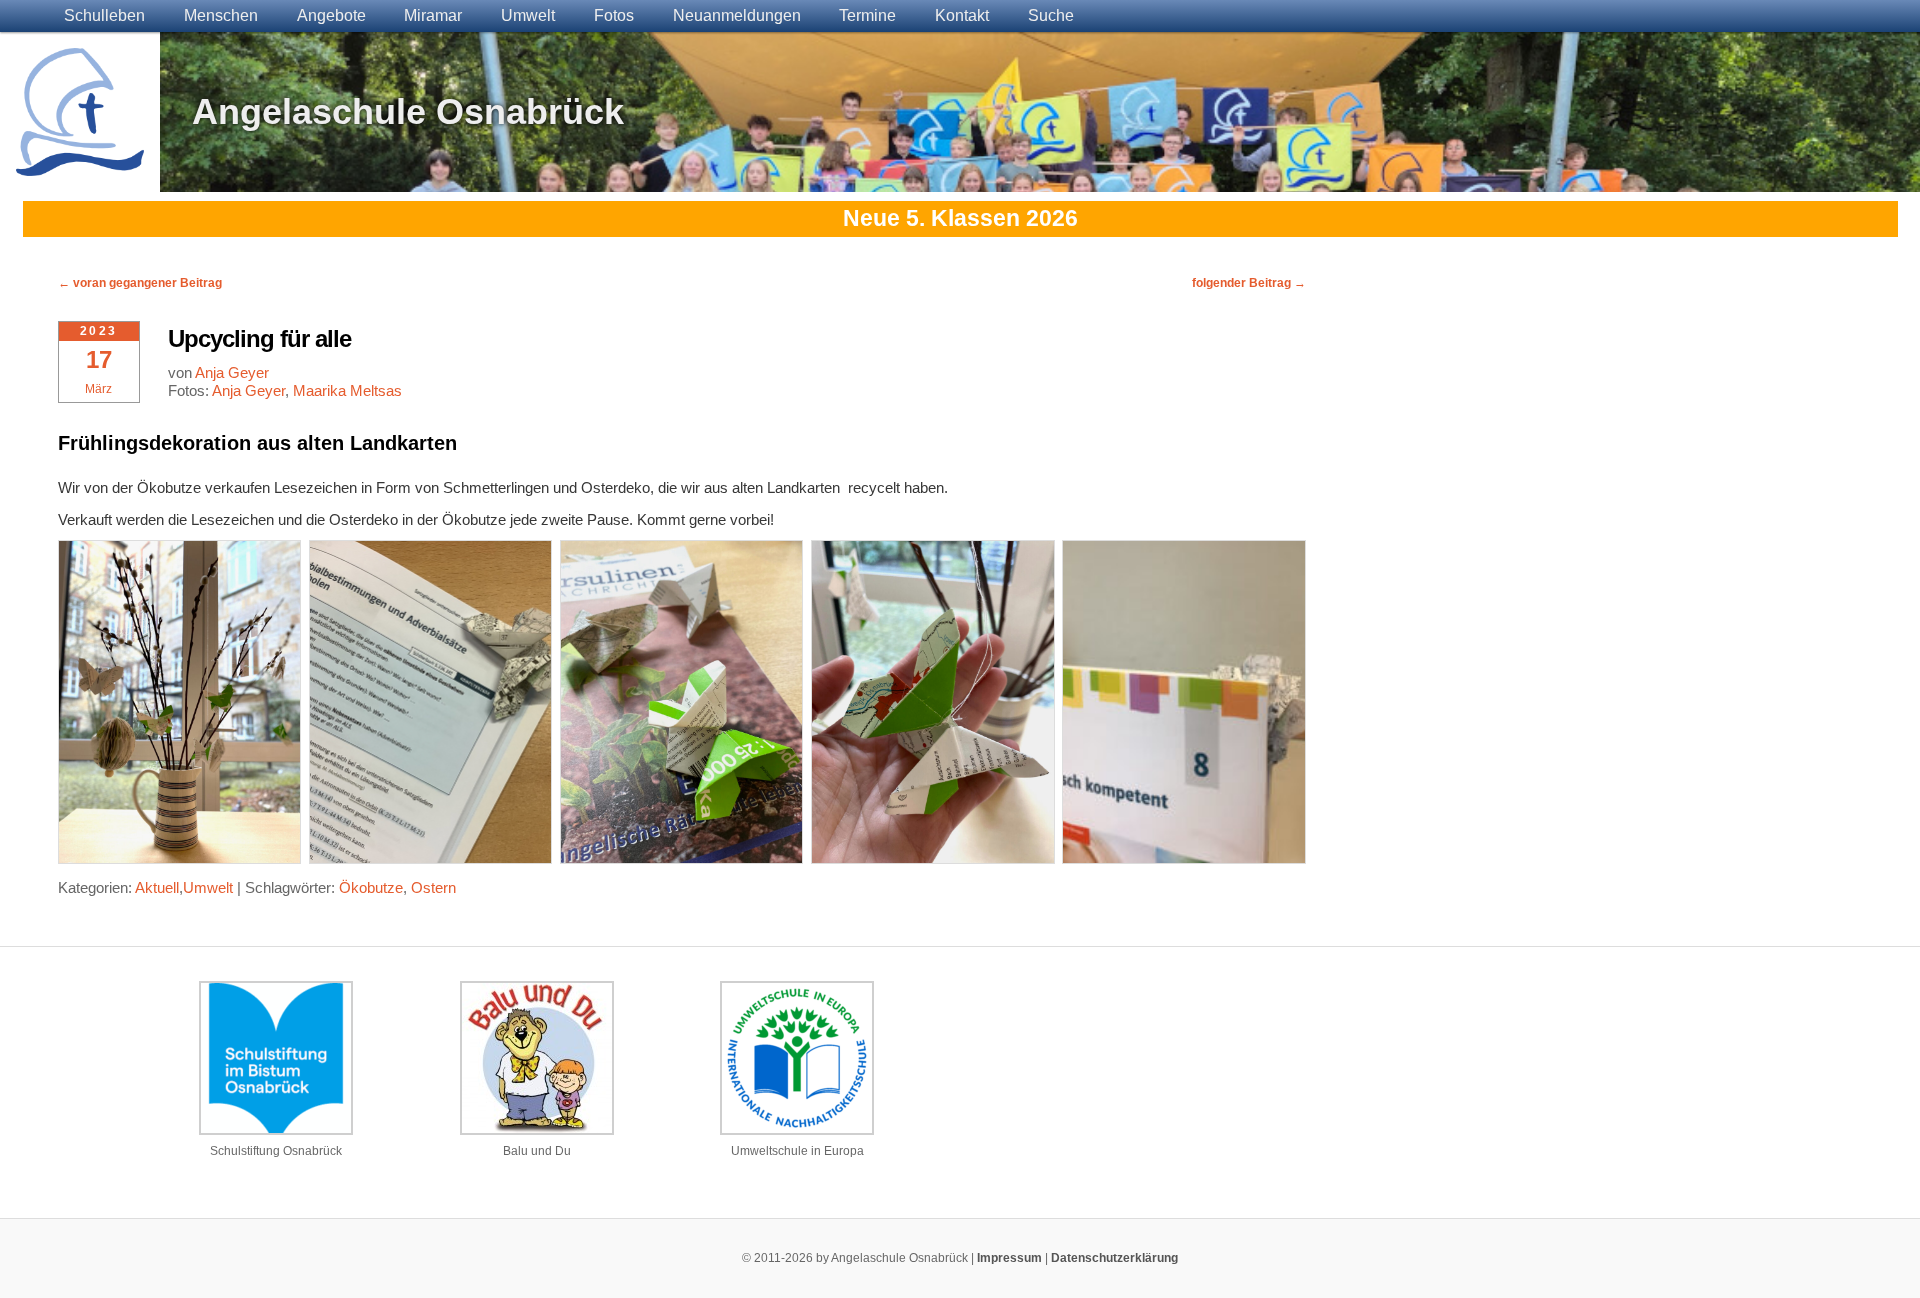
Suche (1051, 15)
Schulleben (104, 15)
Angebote (331, 15)
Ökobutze (371, 887)
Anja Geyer (232, 372)
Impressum (1009, 1258)
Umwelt (528, 15)
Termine (867, 15)
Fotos (614, 15)
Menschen (221, 15)
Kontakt (962, 15)
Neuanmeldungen (737, 15)
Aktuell (157, 887)
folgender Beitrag (1249, 283)
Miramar (433, 15)
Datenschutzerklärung (1114, 1258)
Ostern (433, 887)
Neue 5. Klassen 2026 (960, 218)
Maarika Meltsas (347, 390)
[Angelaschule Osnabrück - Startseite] (80, 163)
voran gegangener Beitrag (140, 283)
